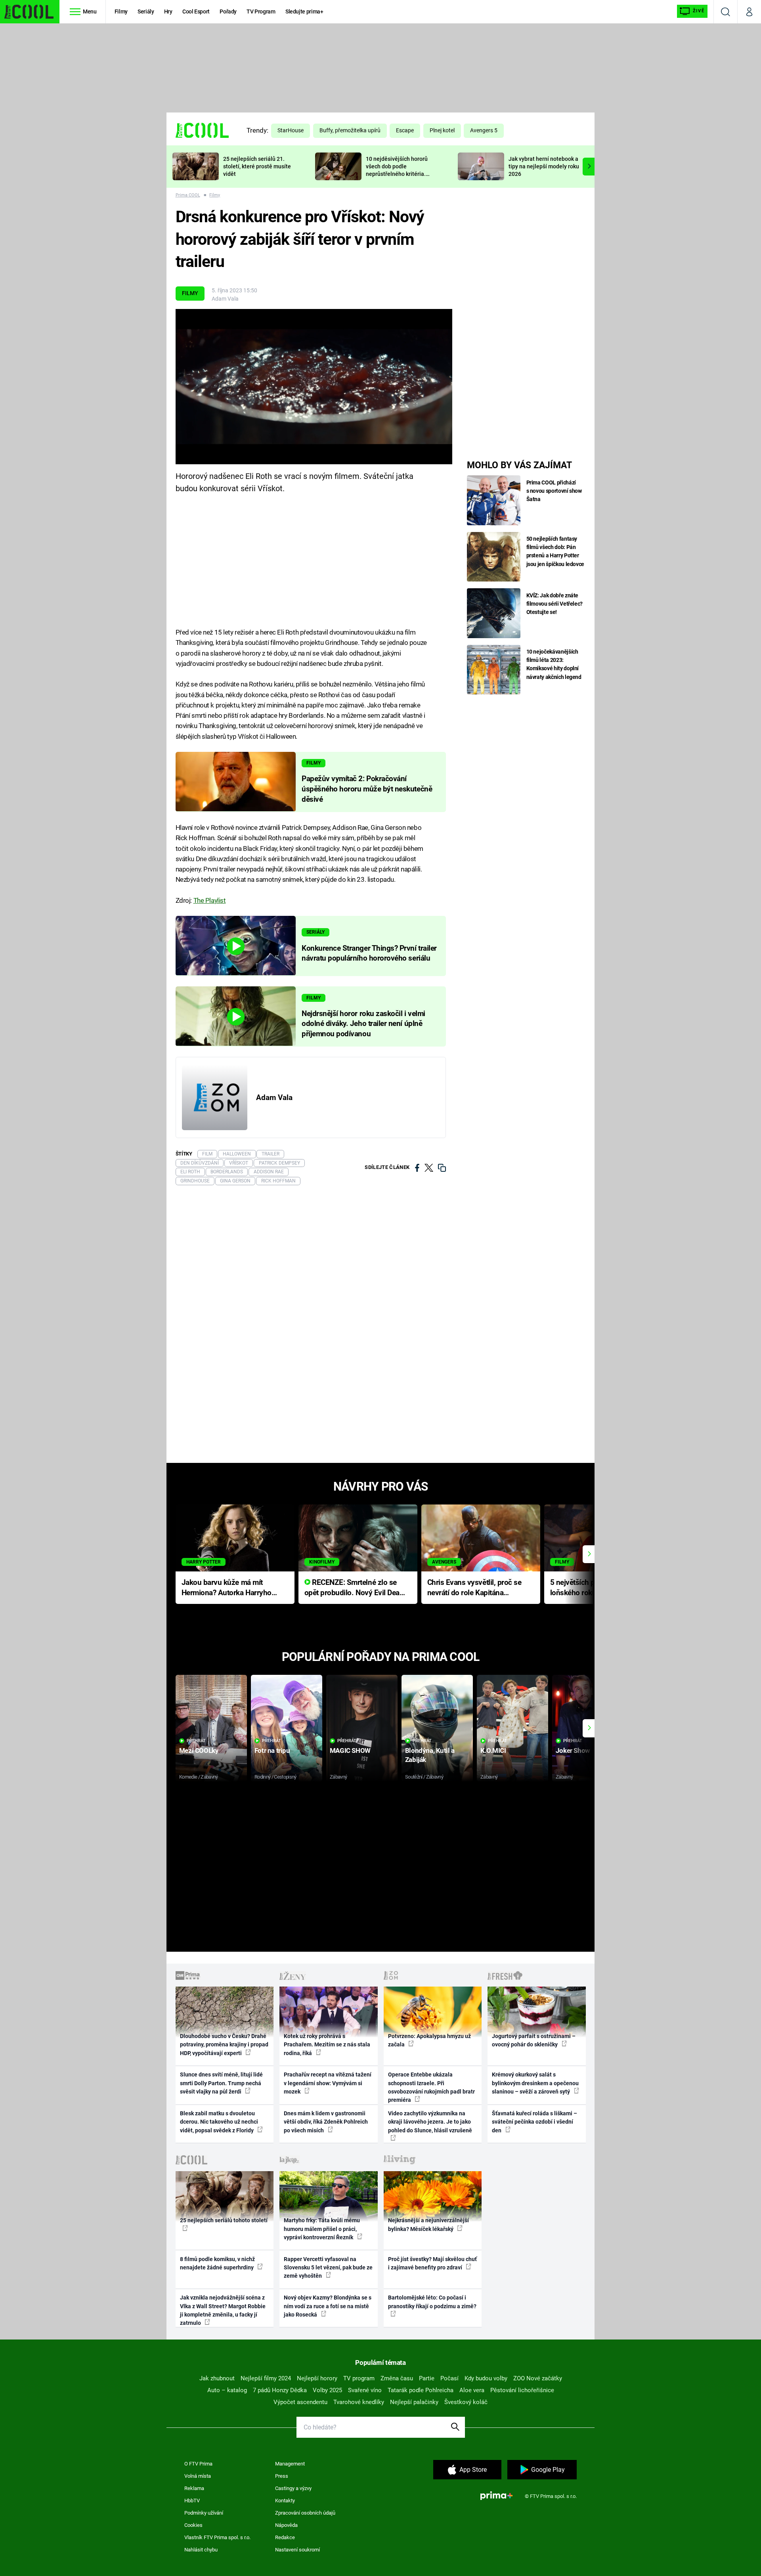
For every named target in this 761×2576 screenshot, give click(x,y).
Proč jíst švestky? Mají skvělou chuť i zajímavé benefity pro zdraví (432, 2263)
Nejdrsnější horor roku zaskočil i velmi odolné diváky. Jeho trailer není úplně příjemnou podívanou (363, 1024)
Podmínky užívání (204, 2513)
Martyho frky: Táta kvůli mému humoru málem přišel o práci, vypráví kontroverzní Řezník (322, 2229)
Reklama (194, 2488)
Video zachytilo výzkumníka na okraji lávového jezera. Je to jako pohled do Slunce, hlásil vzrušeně (430, 2122)
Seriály (146, 11)
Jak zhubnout (217, 2378)
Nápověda (286, 2525)
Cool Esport (196, 11)
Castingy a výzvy (293, 2488)
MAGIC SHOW (350, 1750)
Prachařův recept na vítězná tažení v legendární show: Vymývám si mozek (328, 2083)
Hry (168, 11)
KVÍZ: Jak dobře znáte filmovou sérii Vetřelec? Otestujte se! (555, 604)
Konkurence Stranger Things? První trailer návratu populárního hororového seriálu (369, 953)
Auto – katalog (227, 2390)
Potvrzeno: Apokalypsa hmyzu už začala (429, 2040)
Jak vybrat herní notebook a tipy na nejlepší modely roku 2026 (544, 166)
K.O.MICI (493, 1750)
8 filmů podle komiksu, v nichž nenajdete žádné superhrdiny (217, 2263)
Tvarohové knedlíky (359, 2402)
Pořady (228, 11)
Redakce (285, 2537)
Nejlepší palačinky (414, 2402)
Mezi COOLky (199, 1750)
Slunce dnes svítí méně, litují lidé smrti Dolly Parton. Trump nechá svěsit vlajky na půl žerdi (221, 2083)
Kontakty (285, 2501)
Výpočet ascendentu (300, 2402)
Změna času (397, 2378)
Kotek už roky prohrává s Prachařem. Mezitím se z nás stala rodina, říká (327, 2045)
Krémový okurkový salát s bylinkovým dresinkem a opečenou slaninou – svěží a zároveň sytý (535, 2083)
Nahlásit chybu (201, 2550)
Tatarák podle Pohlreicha (421, 2390)
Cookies (193, 2525)
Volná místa (198, 2476)
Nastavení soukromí (297, 2550)
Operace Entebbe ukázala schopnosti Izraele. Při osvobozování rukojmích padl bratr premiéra (431, 2087)
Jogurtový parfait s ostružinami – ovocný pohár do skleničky (534, 2040)
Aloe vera (472, 2390)
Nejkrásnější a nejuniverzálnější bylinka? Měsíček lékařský (428, 2224)
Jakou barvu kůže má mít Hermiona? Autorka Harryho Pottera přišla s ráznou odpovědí (227, 1588)
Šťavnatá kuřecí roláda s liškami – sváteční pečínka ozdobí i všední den (534, 2122)
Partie (427, 2378)
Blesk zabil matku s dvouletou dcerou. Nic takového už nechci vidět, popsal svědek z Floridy (219, 2122)
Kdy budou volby (486, 2378)
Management (290, 2464)
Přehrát (196, 1741)
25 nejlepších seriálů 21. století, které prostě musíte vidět (257, 166)
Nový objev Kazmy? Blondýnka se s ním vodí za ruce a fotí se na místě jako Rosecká (328, 2306)
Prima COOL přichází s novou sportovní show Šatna (554, 491)
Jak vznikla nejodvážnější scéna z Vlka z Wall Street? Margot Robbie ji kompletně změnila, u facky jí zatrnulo (223, 2310)
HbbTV (192, 2501)
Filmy (121, 11)
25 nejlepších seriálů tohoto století (224, 2220)
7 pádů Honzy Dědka (280, 2390)
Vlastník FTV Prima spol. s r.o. (217, 2537)
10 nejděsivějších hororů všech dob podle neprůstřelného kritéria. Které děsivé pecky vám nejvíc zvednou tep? (397, 174)
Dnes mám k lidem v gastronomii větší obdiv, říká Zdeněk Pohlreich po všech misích (326, 2122)
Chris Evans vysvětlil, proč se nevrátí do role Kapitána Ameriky (474, 1588)
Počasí (449, 2378)
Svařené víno (365, 2390)
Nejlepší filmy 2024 (266, 2378)
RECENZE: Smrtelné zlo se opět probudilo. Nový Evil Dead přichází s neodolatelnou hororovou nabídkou (354, 1588)
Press (282, 2476)
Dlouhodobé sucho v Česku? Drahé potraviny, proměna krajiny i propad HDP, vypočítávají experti (224, 2045)
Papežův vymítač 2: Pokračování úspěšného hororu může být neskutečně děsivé (367, 789)
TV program (359, 2378)
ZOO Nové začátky (538, 2378)
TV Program (261, 11)
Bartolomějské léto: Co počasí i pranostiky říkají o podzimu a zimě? (432, 2302)
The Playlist (210, 900)
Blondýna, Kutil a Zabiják (430, 1755)
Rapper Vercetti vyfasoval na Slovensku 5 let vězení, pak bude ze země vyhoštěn (328, 2268)
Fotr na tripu (272, 1750)
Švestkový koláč (466, 2402)
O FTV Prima (198, 2464)
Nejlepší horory (317, 2378)
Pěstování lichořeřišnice (522, 2390)
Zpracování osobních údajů (305, 2513)
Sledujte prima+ (304, 11)
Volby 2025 (327, 2390)
